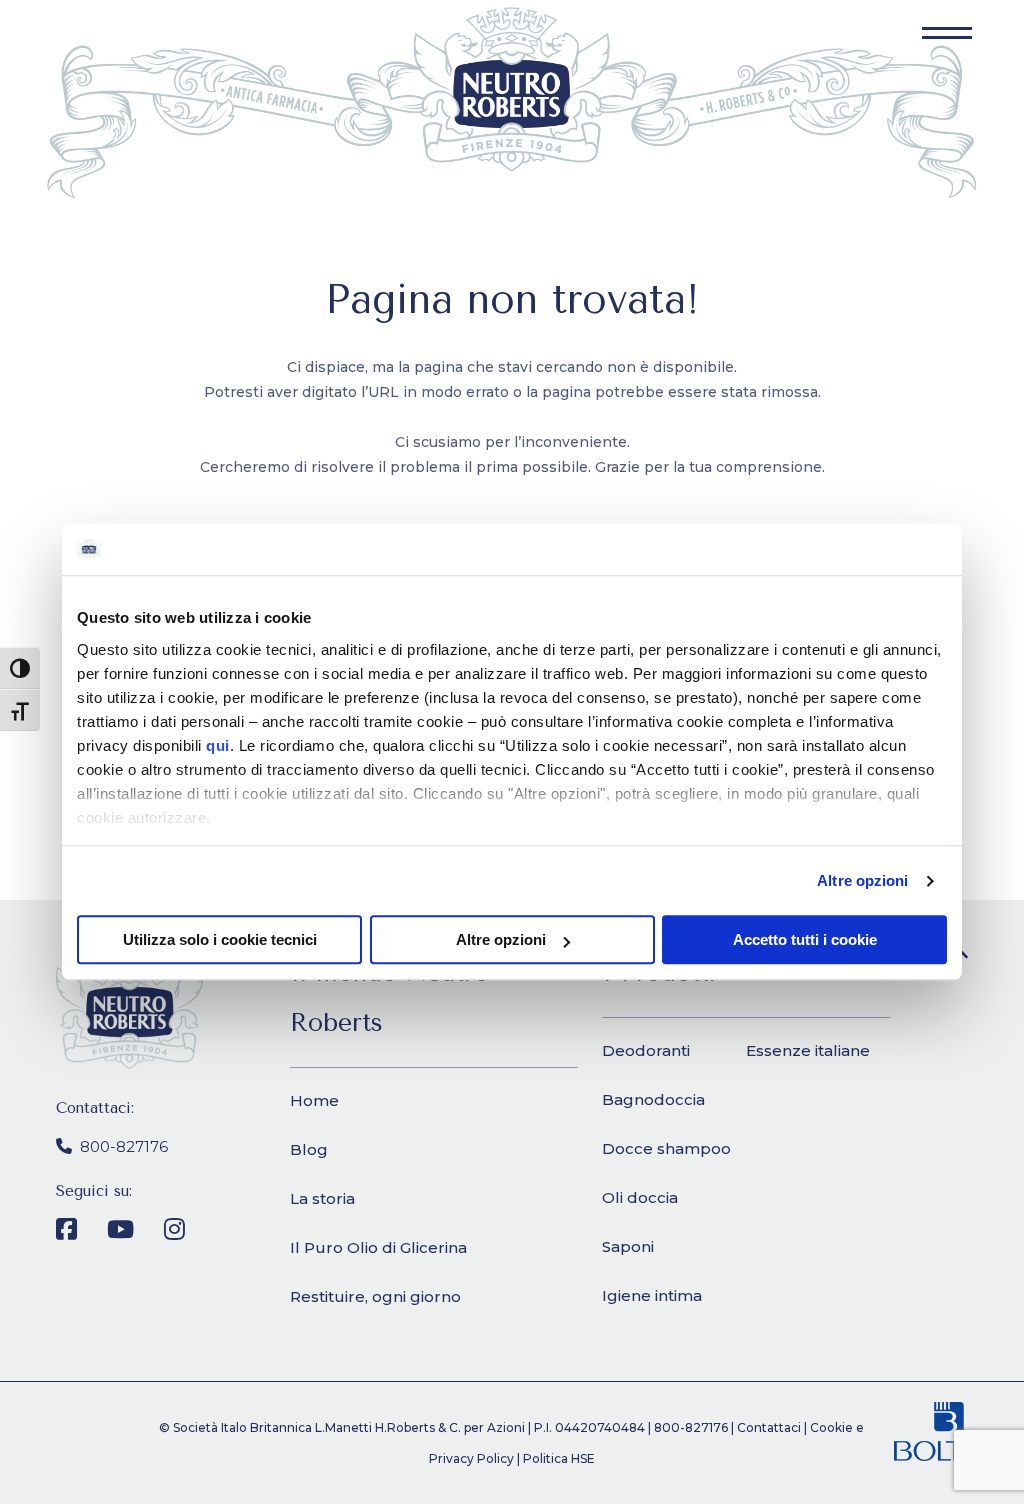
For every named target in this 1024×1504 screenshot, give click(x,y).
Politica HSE (559, 1458)
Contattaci (769, 1427)
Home (314, 1100)
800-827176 (124, 1146)
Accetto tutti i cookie (805, 940)
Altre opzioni (862, 880)
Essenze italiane (808, 1050)
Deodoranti (646, 1050)
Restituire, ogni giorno (375, 1296)
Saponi (628, 1246)
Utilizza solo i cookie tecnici (220, 940)
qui (218, 745)
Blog (309, 1149)
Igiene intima (652, 1295)
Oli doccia (640, 1197)
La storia (322, 1198)
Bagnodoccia (653, 1099)
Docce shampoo (666, 1148)
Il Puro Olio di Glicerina (378, 1247)
